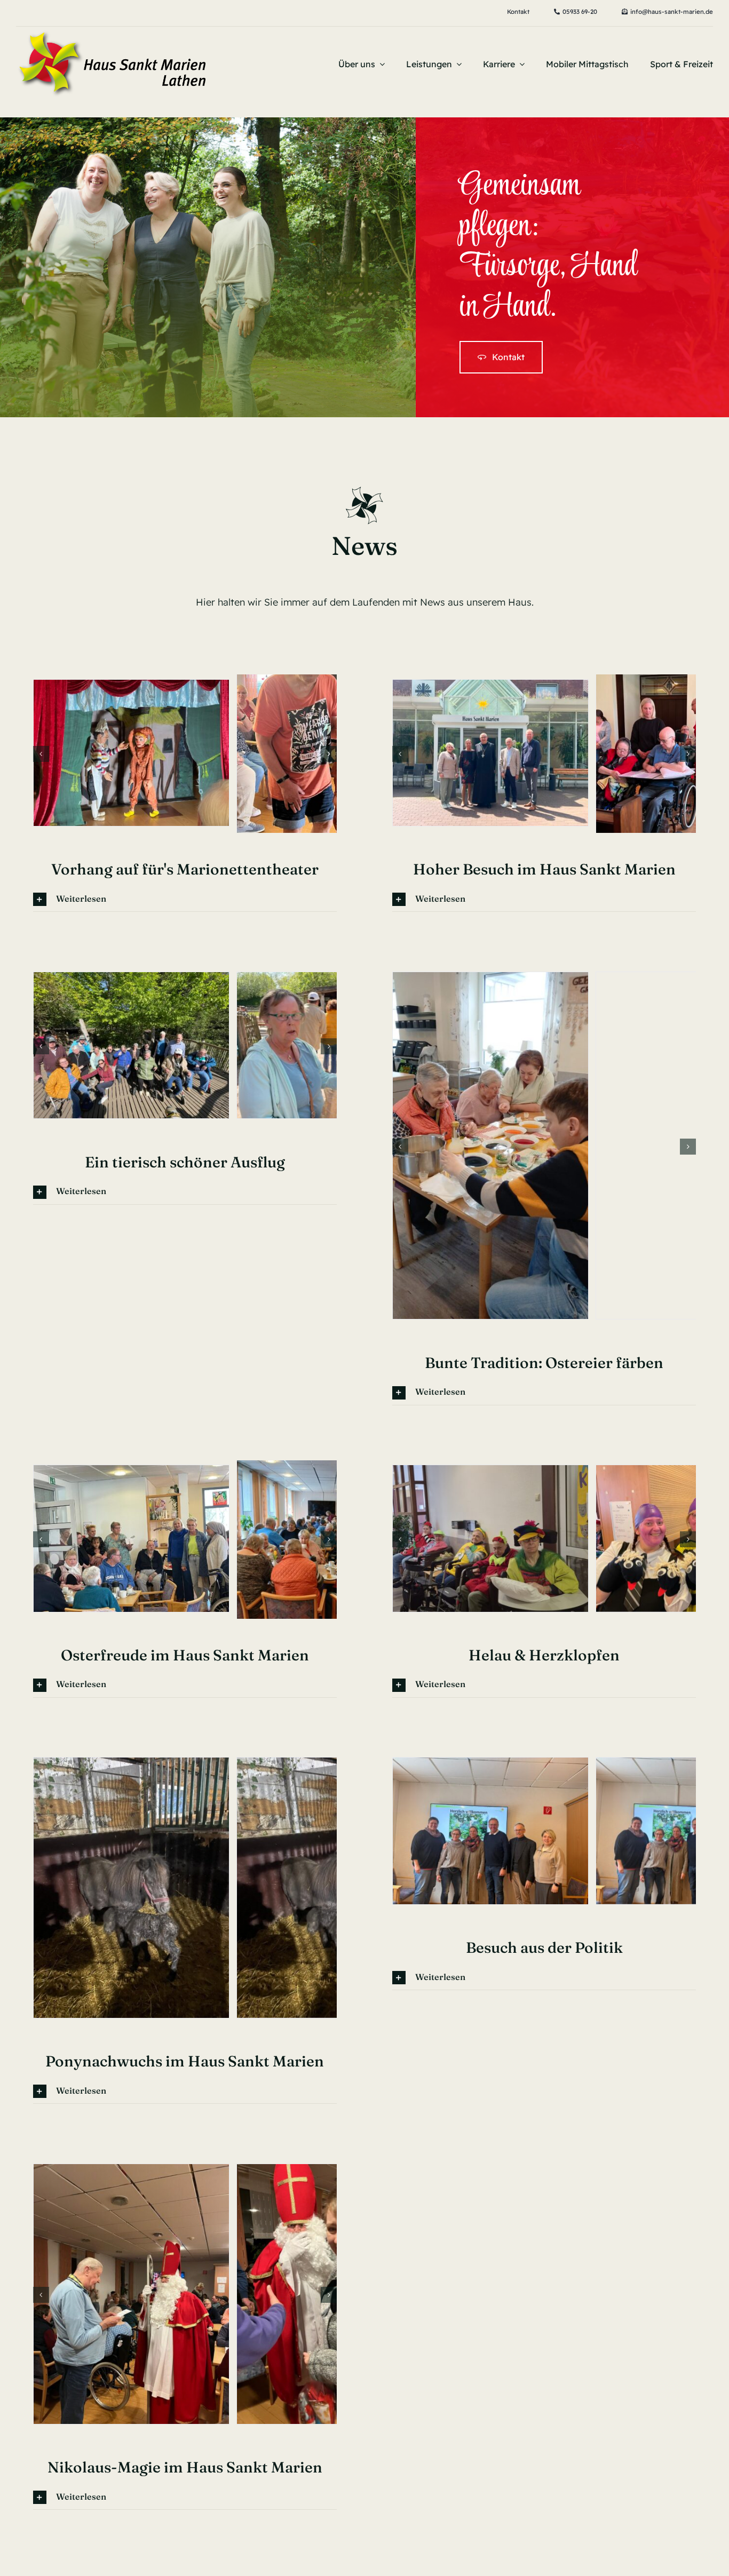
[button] (41, 794)
